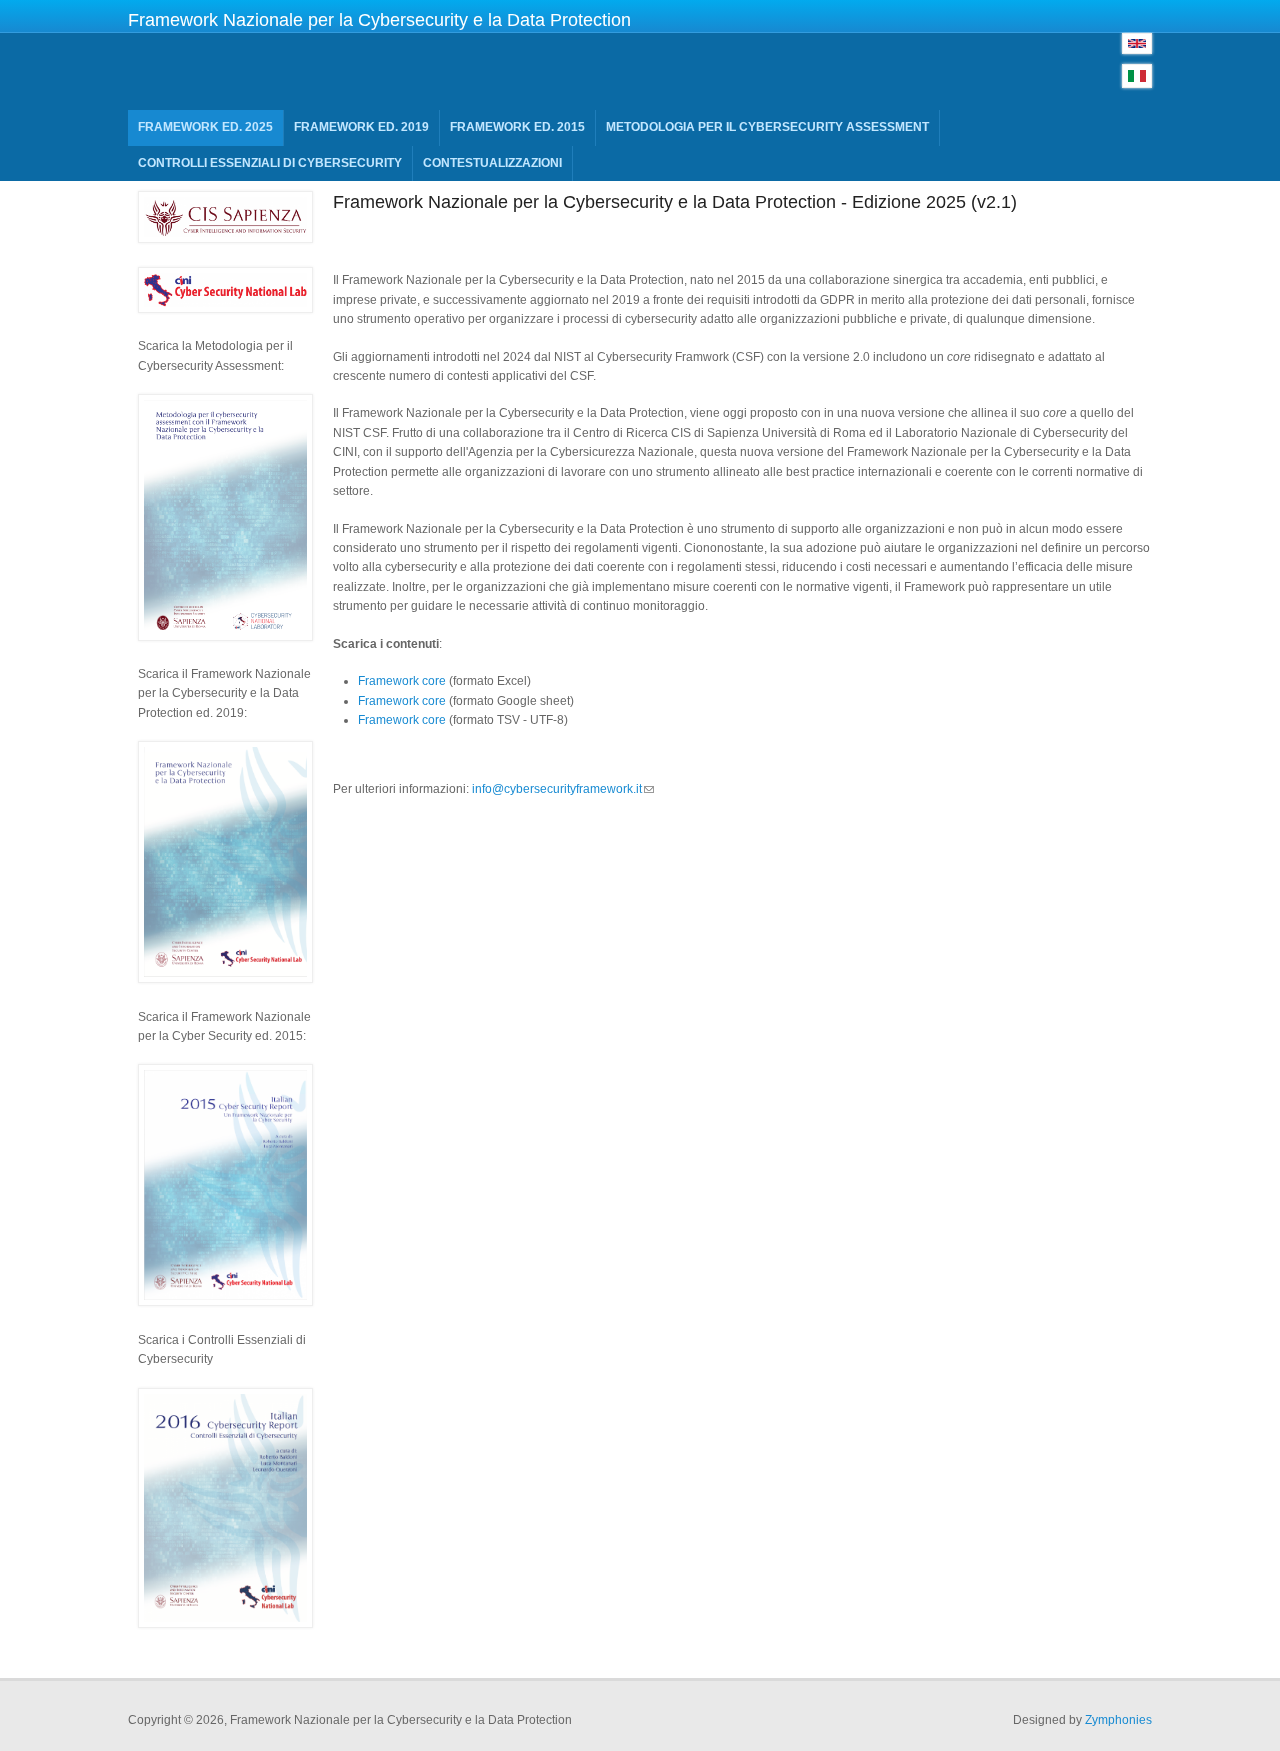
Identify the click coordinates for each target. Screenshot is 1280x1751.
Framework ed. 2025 (205, 127)
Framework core (402, 681)
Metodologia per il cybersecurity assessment (767, 127)
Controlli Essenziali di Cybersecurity (270, 163)
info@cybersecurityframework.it (557, 789)
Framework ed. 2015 (517, 127)
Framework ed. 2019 (361, 127)
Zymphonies (1118, 1720)
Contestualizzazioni (492, 163)
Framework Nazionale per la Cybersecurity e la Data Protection (379, 20)
